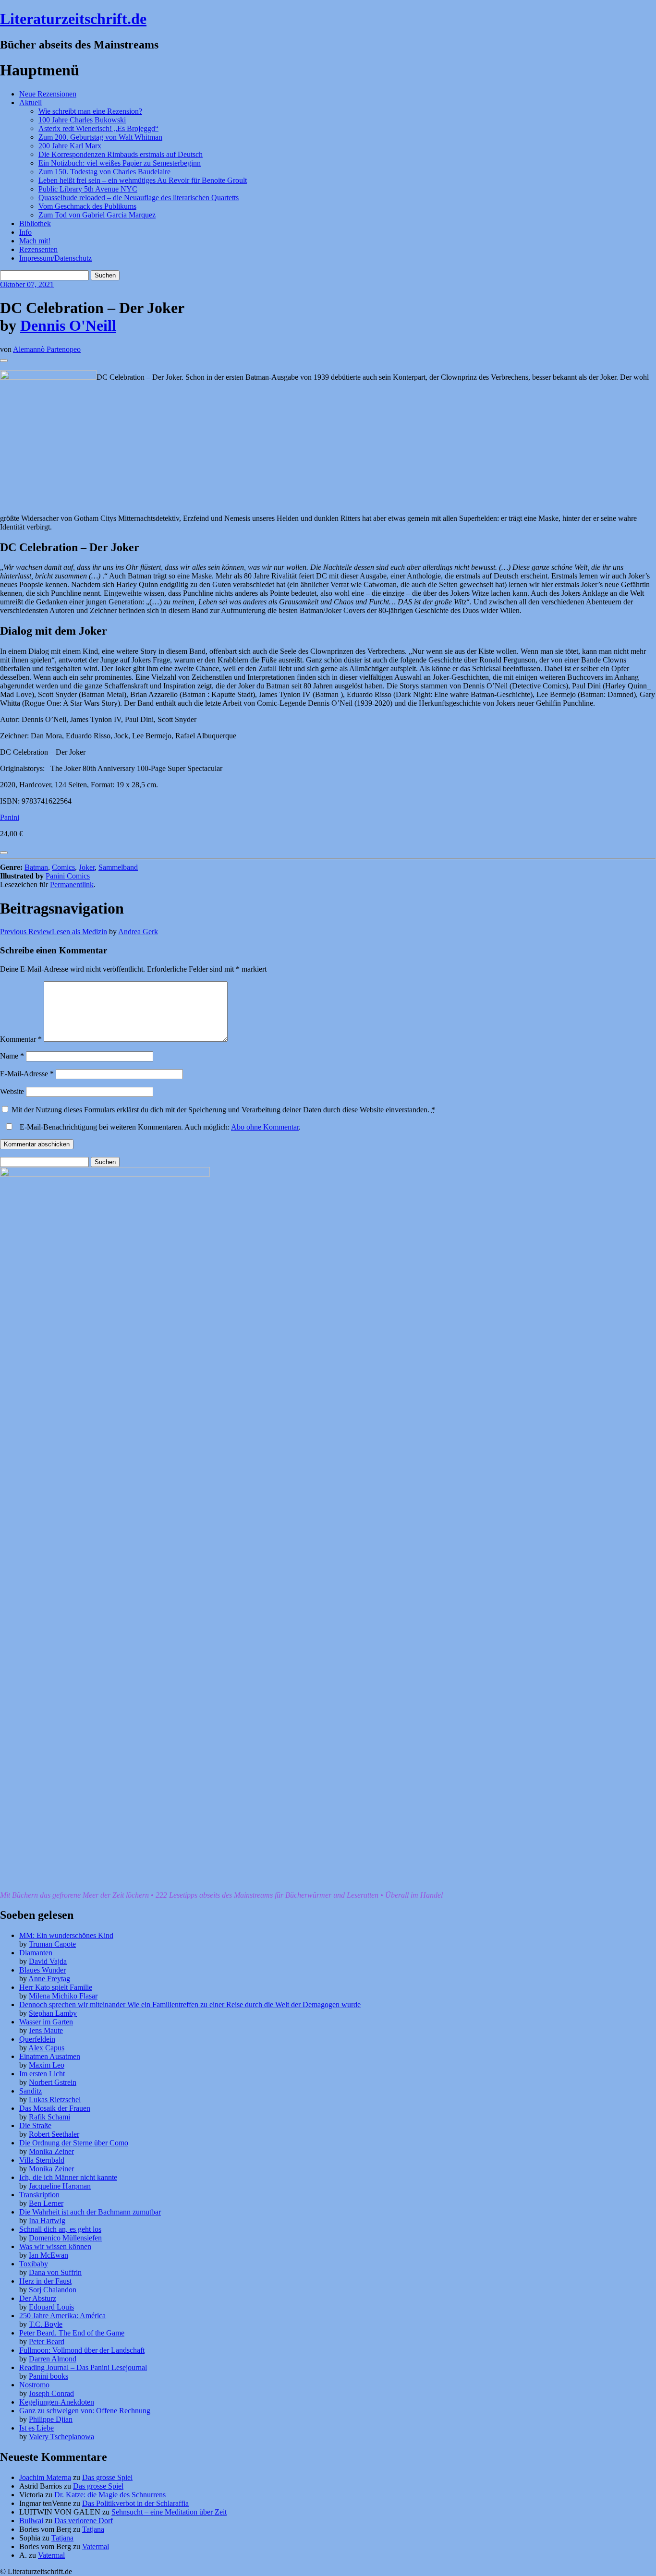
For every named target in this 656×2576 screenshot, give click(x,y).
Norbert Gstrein (53, 2082)
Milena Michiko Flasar (63, 1996)
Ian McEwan (49, 2255)
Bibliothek (35, 223)
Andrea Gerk (138, 932)
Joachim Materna (45, 2477)
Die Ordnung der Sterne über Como (74, 2143)
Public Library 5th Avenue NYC (88, 189)
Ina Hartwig (47, 2221)
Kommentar (21, 1039)
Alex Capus (46, 2048)
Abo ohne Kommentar (265, 1127)
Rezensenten (38, 249)
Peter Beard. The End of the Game (72, 2333)
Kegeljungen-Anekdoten (57, 2402)
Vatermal (96, 2546)
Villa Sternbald (42, 2160)
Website (12, 1091)
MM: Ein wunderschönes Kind (66, 1935)
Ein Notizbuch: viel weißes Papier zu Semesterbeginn (120, 163)
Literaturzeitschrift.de (73, 19)
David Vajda (48, 1961)
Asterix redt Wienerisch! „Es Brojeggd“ (98, 128)
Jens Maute (46, 2030)
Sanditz (30, 2091)
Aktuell (30, 102)
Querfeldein (37, 2039)
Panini (10, 817)
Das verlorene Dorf (84, 2521)
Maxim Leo (47, 2065)
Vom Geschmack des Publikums (87, 206)
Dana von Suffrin (55, 2272)
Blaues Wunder (43, 1970)
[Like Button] (4, 361)
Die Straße (35, 2125)
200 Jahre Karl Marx (70, 146)
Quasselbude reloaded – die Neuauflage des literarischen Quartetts (139, 198)
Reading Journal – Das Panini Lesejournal (83, 2367)
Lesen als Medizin (54, 932)
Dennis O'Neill (68, 325)
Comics (63, 867)
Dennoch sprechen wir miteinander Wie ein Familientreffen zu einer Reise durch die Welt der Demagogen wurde (190, 2004)
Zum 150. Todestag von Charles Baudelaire (104, 172)
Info (25, 232)
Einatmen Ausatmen (50, 2056)
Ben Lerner (46, 2203)
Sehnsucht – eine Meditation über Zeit (169, 2512)
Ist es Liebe (36, 2428)
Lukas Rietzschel (55, 2100)
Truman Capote (52, 1944)
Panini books (49, 2376)
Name (12, 1056)
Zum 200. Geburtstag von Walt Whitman (100, 137)
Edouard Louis (51, 2307)
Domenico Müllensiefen (65, 2238)
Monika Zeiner (51, 2151)
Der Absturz (38, 2298)
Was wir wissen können (55, 2246)
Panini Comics (68, 876)
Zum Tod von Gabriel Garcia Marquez (97, 215)
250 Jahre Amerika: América (62, 2316)
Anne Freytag (49, 1979)
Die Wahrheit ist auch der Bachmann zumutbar (90, 2212)
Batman (36, 867)
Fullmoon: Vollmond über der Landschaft (82, 2350)
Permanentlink (72, 885)
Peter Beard (47, 2341)
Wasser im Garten (46, 2022)
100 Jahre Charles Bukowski (82, 120)
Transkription (39, 2195)
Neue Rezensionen (48, 94)
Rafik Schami (49, 2117)
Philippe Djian (51, 2419)
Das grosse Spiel (107, 2477)
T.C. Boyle (46, 2324)
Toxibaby (34, 2264)
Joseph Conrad (51, 2393)
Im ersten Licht (42, 2074)
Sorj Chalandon (53, 2290)
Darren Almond (53, 2359)
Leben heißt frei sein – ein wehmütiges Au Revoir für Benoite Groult (143, 180)
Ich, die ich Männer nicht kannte (68, 2177)
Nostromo (34, 2385)
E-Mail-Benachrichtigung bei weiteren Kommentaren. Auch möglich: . (159, 1127)
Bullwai (31, 2521)
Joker (87, 867)
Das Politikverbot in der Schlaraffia (135, 2503)
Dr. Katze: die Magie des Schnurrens (110, 2495)
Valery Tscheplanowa (61, 2437)
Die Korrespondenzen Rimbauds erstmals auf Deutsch (121, 154)
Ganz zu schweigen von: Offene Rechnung (85, 2411)
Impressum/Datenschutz (55, 258)
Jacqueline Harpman (60, 2186)
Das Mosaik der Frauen (55, 2108)
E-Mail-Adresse (27, 1074)
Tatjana (93, 2529)
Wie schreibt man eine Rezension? (90, 111)
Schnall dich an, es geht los (60, 2229)
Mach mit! (35, 241)
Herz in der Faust (45, 2281)
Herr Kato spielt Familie (56, 1987)
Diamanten (36, 1953)
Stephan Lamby (53, 2013)
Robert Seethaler (54, 2134)
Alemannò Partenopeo (47, 349)
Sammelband (118, 867)
